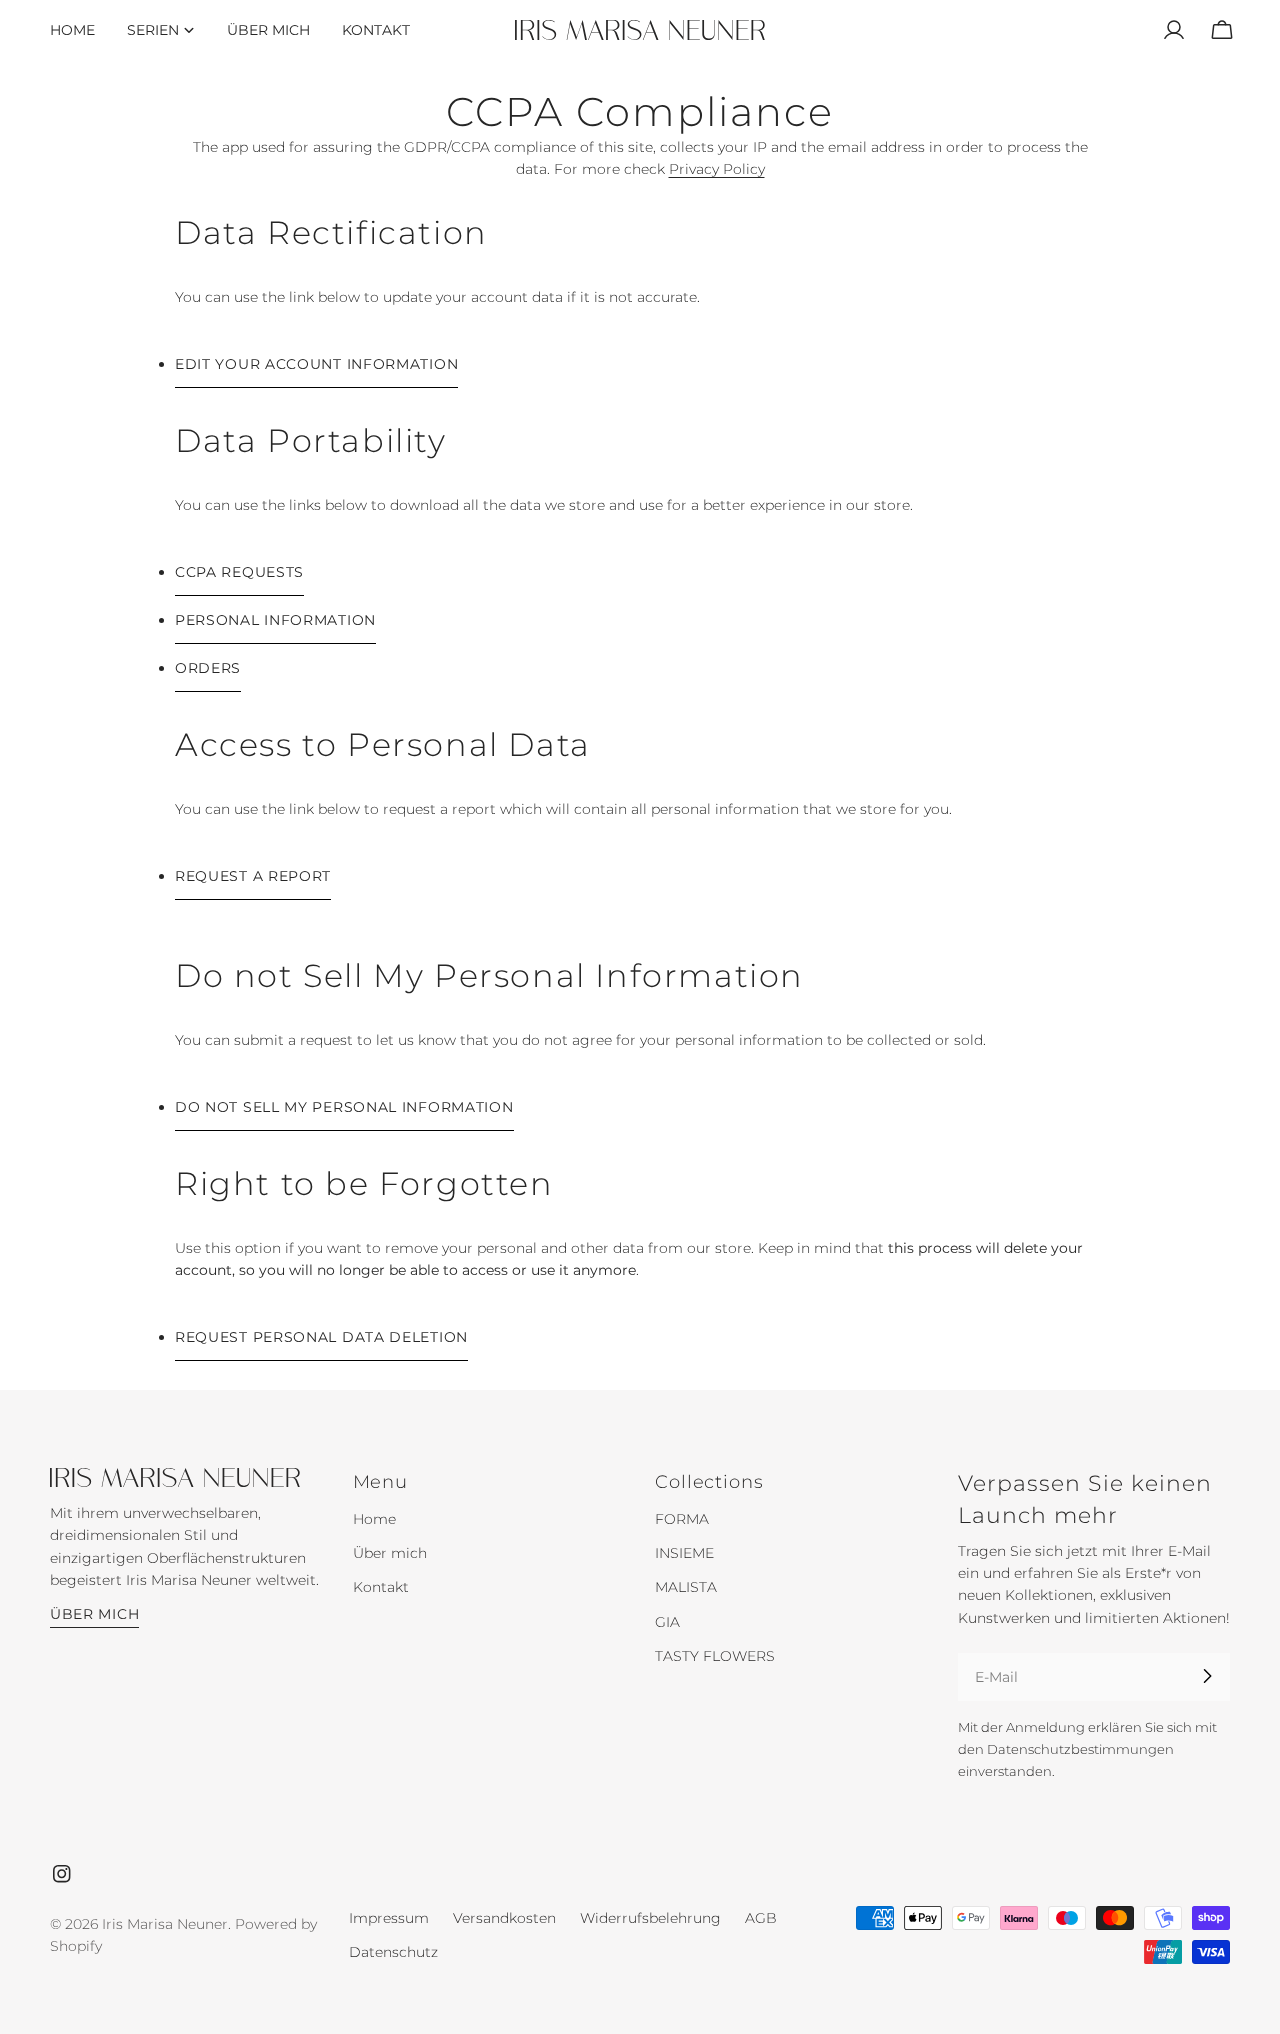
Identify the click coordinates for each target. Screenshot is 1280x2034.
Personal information (275, 620)
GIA (667, 1621)
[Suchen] (1126, 30)
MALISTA (686, 1587)
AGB (761, 1918)
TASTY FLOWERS (715, 1655)
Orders (208, 668)
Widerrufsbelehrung (650, 1918)
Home (374, 1519)
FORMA (682, 1519)
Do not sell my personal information (344, 1107)
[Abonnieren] (1207, 1676)
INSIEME (684, 1553)
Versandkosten (504, 1918)
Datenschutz (393, 1952)
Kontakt (381, 1587)
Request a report (253, 876)
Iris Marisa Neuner (165, 1924)
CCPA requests (239, 572)
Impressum (389, 1918)
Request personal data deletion (321, 1337)
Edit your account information (316, 364)
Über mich (94, 1613)
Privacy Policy (717, 169)
